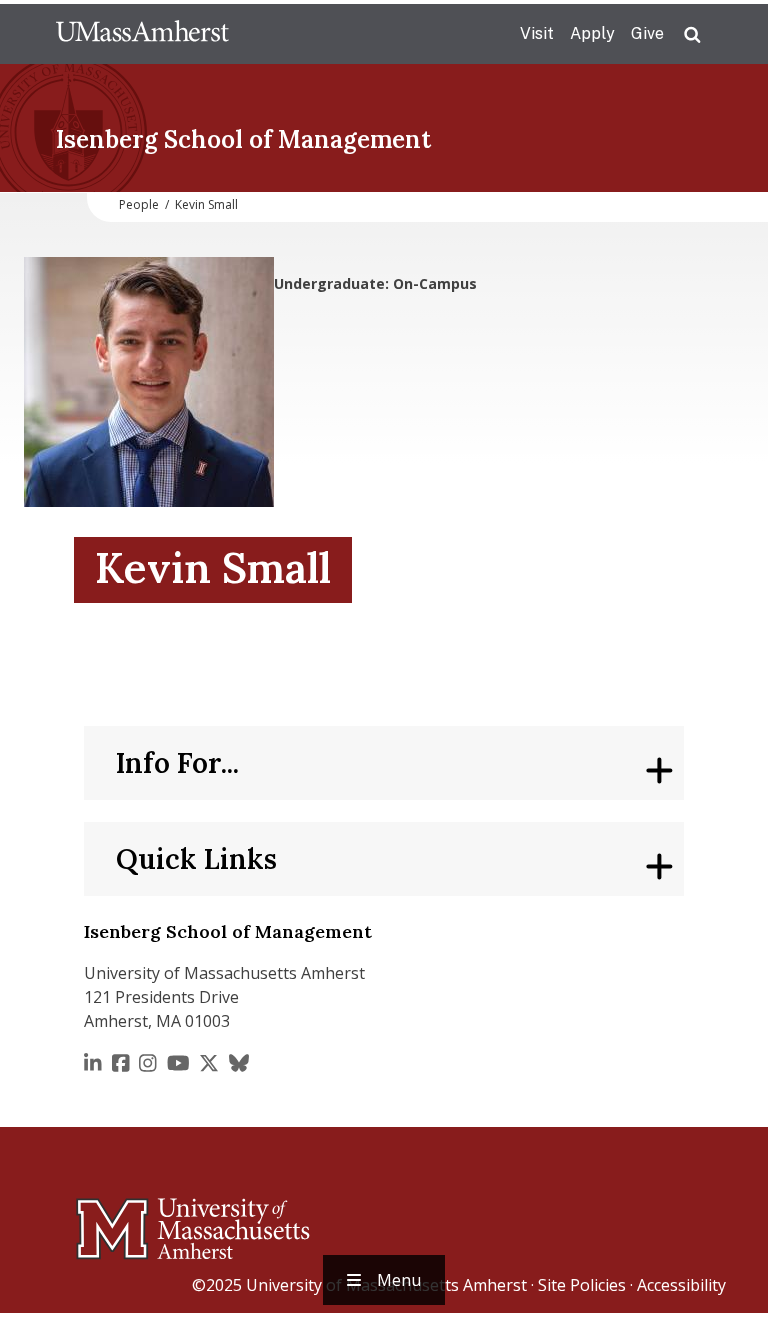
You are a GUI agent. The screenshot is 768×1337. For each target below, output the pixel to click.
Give (647, 33)
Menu (399, 1280)
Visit (537, 33)
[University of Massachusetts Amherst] (114, 1220)
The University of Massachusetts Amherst (142, 34)
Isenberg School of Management (243, 139)
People (139, 204)
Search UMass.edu (692, 35)
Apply (592, 33)
